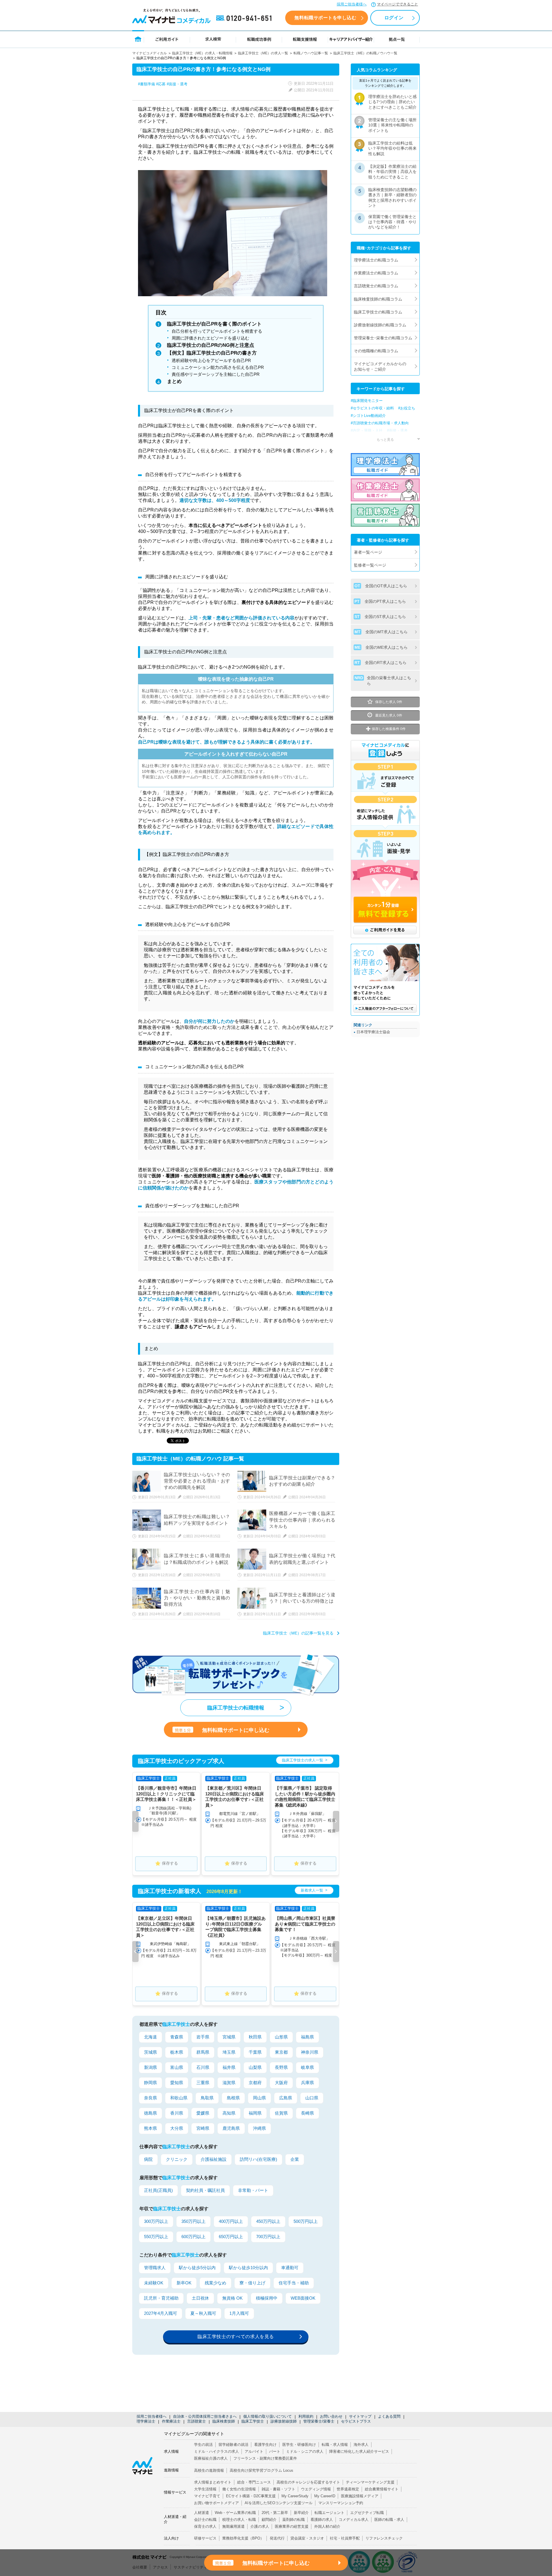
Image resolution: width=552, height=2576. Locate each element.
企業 (295, 2159)
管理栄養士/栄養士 (319, 2421)
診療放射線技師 (284, 2421)
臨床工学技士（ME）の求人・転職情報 (202, 53)
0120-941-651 (245, 18)
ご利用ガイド (167, 39)
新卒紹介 (301, 2513)
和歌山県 (179, 2098)
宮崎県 (203, 2128)
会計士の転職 (205, 2520)
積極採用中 (267, 2298)
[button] (135, 1821)
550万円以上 (156, 2237)
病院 (148, 2159)
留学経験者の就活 (233, 2445)
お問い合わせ (331, 2416)
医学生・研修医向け (299, 2445)
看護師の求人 (322, 2520)
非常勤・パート (253, 2190)
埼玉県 (229, 2052)
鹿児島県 (231, 2128)
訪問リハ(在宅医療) (258, 2159)
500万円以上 (306, 2221)
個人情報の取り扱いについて (268, 2416)
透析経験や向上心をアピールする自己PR (211, 360)
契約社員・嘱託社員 (205, 2190)
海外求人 (361, 2445)
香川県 (177, 2113)
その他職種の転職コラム (376, 351)
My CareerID (325, 2496)
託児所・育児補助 (161, 2298)
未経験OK (154, 2283)
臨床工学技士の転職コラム (378, 312)
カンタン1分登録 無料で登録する (385, 910)
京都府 (255, 2083)
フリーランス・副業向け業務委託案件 (265, 2458)
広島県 (286, 2098)
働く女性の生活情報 (239, 2489)
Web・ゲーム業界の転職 (235, 2513)
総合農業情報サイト (382, 2489)
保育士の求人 (205, 2526)
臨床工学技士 (253, 2421)
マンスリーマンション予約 (341, 2503)
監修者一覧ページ (370, 565)
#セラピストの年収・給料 (372, 408)
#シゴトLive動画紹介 (368, 416)
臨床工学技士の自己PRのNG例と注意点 (211, 345)
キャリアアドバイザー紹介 (351, 39)
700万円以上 (268, 2237)
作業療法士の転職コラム (376, 273)
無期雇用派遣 (233, 2526)
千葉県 (255, 2052)
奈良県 (151, 2098)
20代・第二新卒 (275, 2513)
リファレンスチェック (384, 2538)
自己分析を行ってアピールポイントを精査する (217, 331)
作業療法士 (171, 2421)
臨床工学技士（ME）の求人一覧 (263, 53)
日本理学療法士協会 (373, 1032)
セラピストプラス (356, 2421)
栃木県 (177, 2052)
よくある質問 (389, 2416)
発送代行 (277, 2538)
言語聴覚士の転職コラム (376, 286)
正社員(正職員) (158, 2190)
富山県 (177, 2067)
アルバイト (254, 2451)
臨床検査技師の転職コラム (378, 299)
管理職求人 (155, 2268)
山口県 (312, 2098)
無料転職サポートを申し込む (325, 18)
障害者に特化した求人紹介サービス (359, 2451)
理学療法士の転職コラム (376, 260)
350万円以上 (193, 2221)
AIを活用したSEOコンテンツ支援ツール (279, 2503)
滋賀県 (229, 2083)
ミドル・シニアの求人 (305, 2451)
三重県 (203, 2083)
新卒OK (184, 2283)
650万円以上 (231, 2237)
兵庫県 (307, 2083)
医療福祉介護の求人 (211, 2458)
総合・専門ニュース (254, 2482)
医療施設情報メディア (360, 2496)
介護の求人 (260, 2526)
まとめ (174, 381)
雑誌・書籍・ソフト (278, 2489)
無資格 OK (232, 2298)
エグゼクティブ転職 (367, 2513)
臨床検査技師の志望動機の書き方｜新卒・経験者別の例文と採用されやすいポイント (392, 198)
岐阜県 (307, 2067)
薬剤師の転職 (294, 2520)
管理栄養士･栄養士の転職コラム (383, 338)
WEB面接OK (303, 2298)
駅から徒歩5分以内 (197, 2268)
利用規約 (306, 2416)
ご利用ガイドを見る (385, 930)
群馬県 (203, 2052)
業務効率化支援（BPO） (243, 2538)
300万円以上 (156, 2221)
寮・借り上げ (252, 2283)
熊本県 (151, 2128)
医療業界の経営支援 (292, 2526)
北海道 (151, 2037)
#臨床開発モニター (367, 401)
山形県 (281, 2037)
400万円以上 (231, 2221)
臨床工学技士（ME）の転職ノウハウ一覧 (365, 53)
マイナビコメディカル (149, 53)
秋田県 (255, 2037)
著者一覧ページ (368, 552)
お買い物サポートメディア (216, 2503)
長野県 (281, 2067)
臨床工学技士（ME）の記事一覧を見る (298, 1633)
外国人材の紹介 (327, 2526)
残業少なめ (215, 2283)
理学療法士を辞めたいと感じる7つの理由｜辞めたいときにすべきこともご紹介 (392, 102)
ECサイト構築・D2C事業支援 (251, 2496)
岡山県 (259, 2098)
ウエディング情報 (316, 2489)
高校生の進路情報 (209, 2470)
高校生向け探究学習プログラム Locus (261, 2470)
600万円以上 (193, 2237)
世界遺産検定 (348, 2489)
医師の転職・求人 (389, 2520)
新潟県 (151, 2067)
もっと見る (385, 439)
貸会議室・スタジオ (307, 2538)
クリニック (177, 2159)
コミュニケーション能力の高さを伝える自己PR (218, 367)
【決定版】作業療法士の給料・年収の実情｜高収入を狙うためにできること (392, 172)
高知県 (229, 2113)
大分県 (177, 2128)
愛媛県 (203, 2113)
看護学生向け (265, 2445)
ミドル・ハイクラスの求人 (216, 2451)
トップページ (138, 39)
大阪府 (281, 2083)
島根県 (233, 2098)
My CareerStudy (295, 2496)
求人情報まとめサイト (213, 2482)
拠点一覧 (397, 39)
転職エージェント (329, 2513)
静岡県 (151, 2083)
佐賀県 (281, 2113)
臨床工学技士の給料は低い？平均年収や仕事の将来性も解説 (392, 148)
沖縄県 (259, 2128)
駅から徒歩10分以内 (248, 2268)
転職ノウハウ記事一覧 (311, 53)
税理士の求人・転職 (239, 2520)
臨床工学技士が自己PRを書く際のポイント (214, 324)
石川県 (203, 2067)
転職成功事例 (259, 39)
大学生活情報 (205, 2489)
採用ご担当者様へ (352, 4)
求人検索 (213, 39)
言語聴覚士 (197, 2421)
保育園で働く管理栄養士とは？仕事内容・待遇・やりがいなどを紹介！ (392, 222)
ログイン (394, 18)
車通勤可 (290, 2268)
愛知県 (177, 2083)
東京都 (281, 2052)
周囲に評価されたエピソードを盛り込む (210, 338)
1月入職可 (239, 2313)
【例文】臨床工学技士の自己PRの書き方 (212, 353)
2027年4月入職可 (161, 2313)
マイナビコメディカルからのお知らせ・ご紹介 (380, 366)
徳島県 (151, 2113)
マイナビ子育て (207, 2496)
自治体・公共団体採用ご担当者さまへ (205, 2416)
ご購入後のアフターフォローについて (385, 1008)
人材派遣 (202, 2513)
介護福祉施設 (214, 2159)
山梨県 (255, 2067)
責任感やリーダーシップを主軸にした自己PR (216, 374)
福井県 (229, 2067)
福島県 (307, 2037)
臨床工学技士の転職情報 (236, 1708)
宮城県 (229, 2037)
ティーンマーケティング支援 (370, 2482)
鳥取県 (207, 2098)
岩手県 (203, 2037)
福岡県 (255, 2113)
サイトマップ (360, 2416)
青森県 (177, 2037)
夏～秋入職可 (203, 2313)
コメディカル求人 (354, 2520)
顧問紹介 (269, 2520)
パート (275, 2451)
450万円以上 (268, 2221)
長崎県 (307, 2113)
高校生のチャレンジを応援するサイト (308, 2482)
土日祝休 (200, 2298)
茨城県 (151, 2052)
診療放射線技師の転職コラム (380, 325)
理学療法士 (146, 2421)
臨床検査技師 (224, 2421)
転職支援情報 (305, 39)
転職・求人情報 (335, 2445)
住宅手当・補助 (294, 2283)
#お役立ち (407, 408)
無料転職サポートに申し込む (222, 1730)
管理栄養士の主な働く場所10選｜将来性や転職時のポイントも (392, 125)
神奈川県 (310, 2052)
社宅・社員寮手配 (345, 2538)
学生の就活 (203, 2445)
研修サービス (205, 2538)
